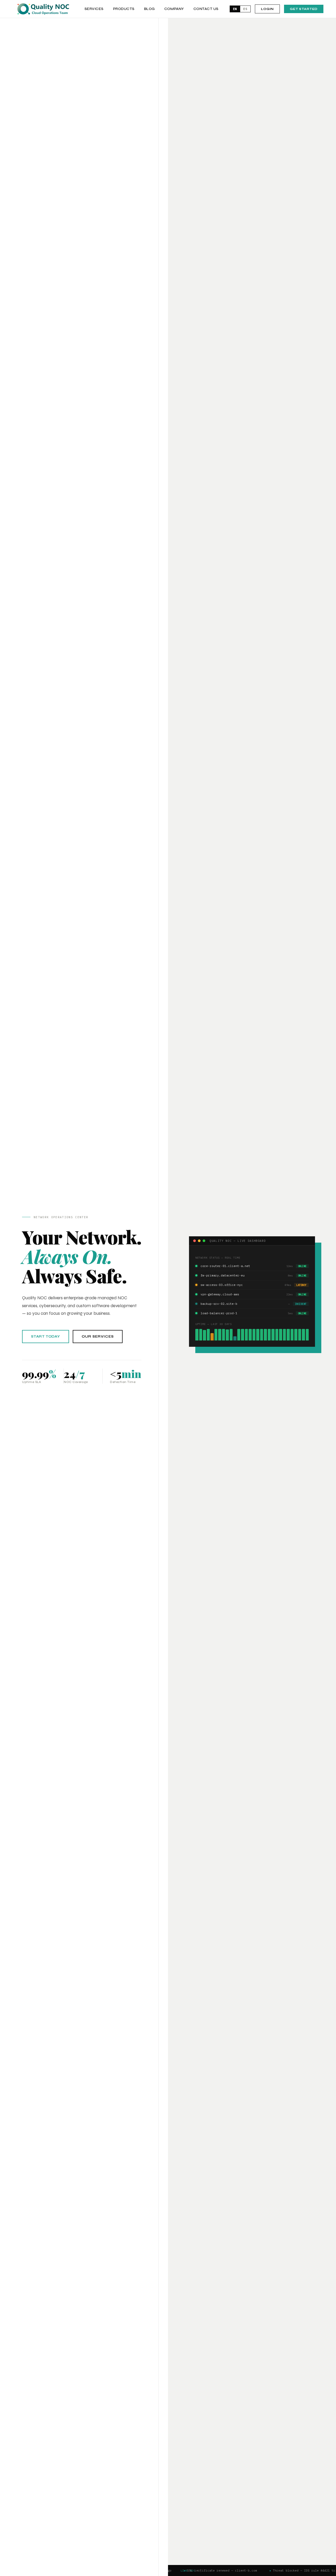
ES (245, 9)
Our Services (98, 1337)
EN (235, 9)
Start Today (46, 1337)
